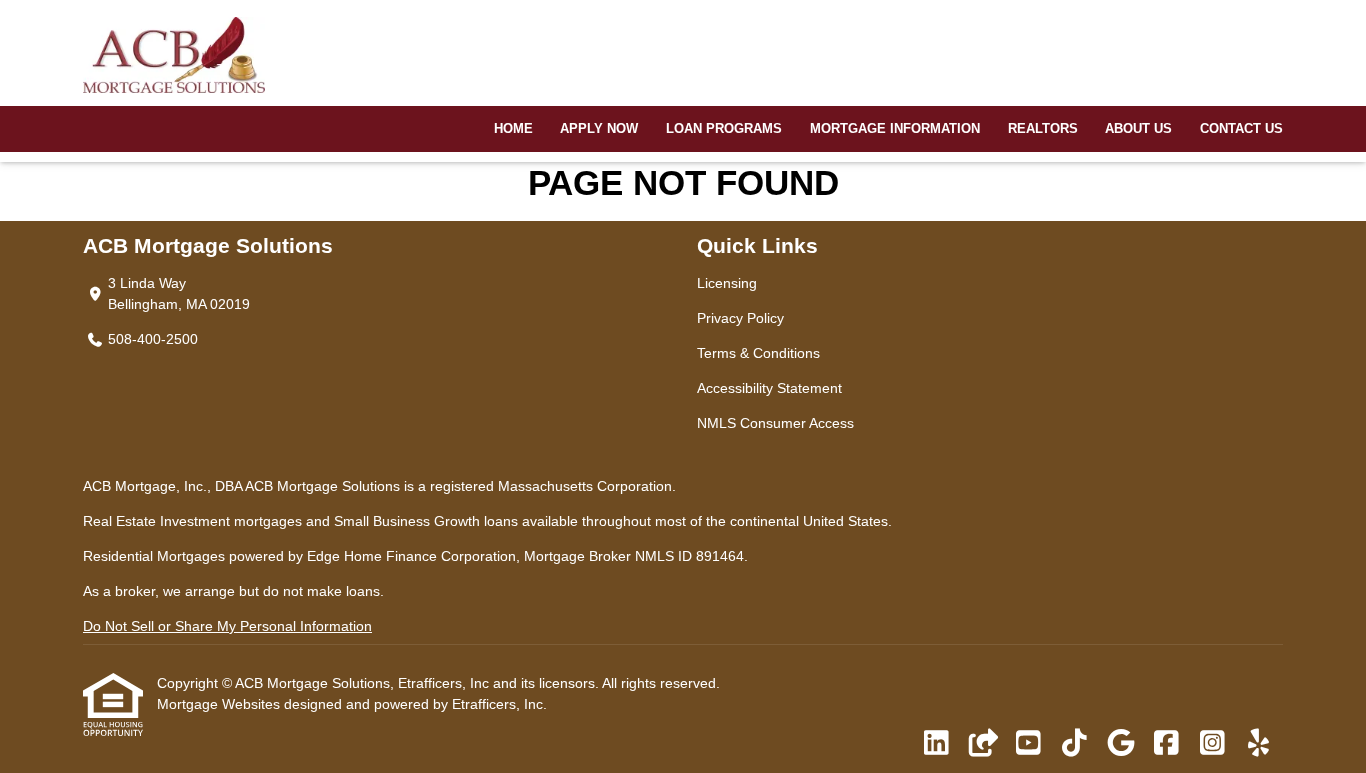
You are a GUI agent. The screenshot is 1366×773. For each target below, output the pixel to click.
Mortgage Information (895, 129)
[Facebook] (1166, 744)
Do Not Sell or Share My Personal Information (227, 626)
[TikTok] (1074, 744)
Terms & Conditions (758, 353)
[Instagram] (1212, 744)
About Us (1138, 129)
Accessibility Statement (769, 388)
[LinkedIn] (936, 744)
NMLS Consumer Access (775, 423)
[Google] (1120, 744)
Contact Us (1241, 129)
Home (513, 129)
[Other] (982, 744)
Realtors (1043, 129)
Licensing (727, 283)
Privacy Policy (740, 318)
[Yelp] (1258, 744)
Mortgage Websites (220, 704)
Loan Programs (724, 129)
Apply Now (599, 129)
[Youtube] (1028, 744)
